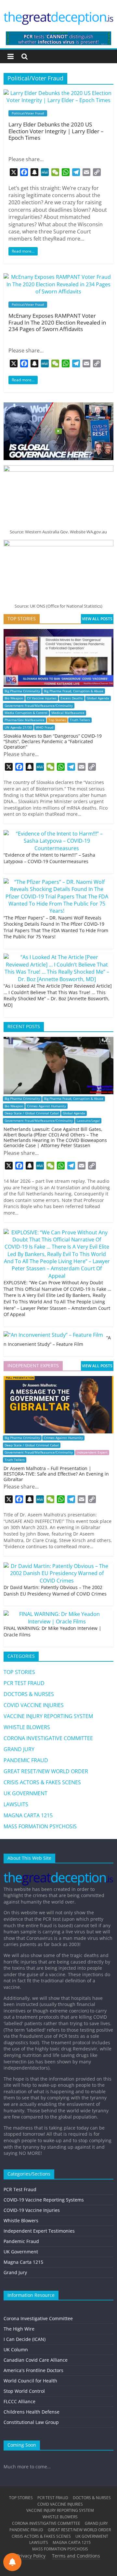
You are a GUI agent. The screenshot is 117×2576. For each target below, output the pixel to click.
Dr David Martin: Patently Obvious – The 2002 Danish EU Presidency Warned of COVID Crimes (55, 1591)
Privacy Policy (31, 2556)
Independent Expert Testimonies (39, 2231)
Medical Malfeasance (68, 713)
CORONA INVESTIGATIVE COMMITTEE (48, 1738)
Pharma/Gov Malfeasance (25, 720)
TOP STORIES (19, 1672)
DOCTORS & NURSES (29, 1694)
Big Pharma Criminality (22, 691)
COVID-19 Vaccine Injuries (32, 2210)
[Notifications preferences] (12, 2562)
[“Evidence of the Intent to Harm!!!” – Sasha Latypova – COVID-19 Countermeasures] (57, 834)
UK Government (21, 2252)
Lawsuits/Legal (88, 1121)
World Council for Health (30, 2381)
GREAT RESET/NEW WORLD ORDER (46, 1771)
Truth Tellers (80, 720)
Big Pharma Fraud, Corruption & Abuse (74, 691)
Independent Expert (92, 1452)
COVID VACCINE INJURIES (34, 1705)
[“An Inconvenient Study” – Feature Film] (53, 1335)
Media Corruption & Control (26, 713)
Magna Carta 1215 (23, 2262)
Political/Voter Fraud (28, 113)
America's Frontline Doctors (33, 2370)
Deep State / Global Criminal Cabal (32, 1113)
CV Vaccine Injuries (42, 698)
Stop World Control (24, 2391)
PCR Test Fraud (20, 2189)
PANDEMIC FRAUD (26, 1760)
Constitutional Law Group (31, 2422)
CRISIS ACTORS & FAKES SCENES (42, 1782)
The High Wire (19, 2329)
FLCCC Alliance (19, 2401)
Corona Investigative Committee (38, 2318)
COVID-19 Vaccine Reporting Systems (44, 2200)
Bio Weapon (14, 698)
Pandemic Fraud (21, 2241)
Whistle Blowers (21, 2220)
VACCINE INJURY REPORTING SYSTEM (48, 1716)
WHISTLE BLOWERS (27, 1727)
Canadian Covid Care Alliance (36, 2360)
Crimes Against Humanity (46, 1106)
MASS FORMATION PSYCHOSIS (40, 1826)
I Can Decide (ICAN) (25, 2339)
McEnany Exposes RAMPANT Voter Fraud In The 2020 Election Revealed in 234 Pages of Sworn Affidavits (57, 322)
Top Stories (57, 720)
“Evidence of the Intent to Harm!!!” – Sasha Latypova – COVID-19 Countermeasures (49, 858)
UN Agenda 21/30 (18, 727)
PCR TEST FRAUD (24, 1683)
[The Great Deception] (58, 1871)
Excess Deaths (72, 698)
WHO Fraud (45, 727)
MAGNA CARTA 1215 (28, 1815)
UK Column (16, 2350)
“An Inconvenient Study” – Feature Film (57, 1341)
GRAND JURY (19, 1749)
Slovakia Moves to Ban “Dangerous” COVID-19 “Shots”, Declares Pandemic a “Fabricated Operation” (53, 741)
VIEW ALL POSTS (97, 619)
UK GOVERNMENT (26, 1793)
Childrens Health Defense (32, 2412)
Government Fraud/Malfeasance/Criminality (39, 706)
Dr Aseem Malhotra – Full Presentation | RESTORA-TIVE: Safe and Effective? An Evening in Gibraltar (56, 1474)
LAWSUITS (16, 1804)
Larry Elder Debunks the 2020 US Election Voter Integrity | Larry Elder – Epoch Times (56, 131)
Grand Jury (15, 2272)
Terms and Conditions (76, 2556)
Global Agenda (98, 698)
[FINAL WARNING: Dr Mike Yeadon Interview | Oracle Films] (57, 1614)
